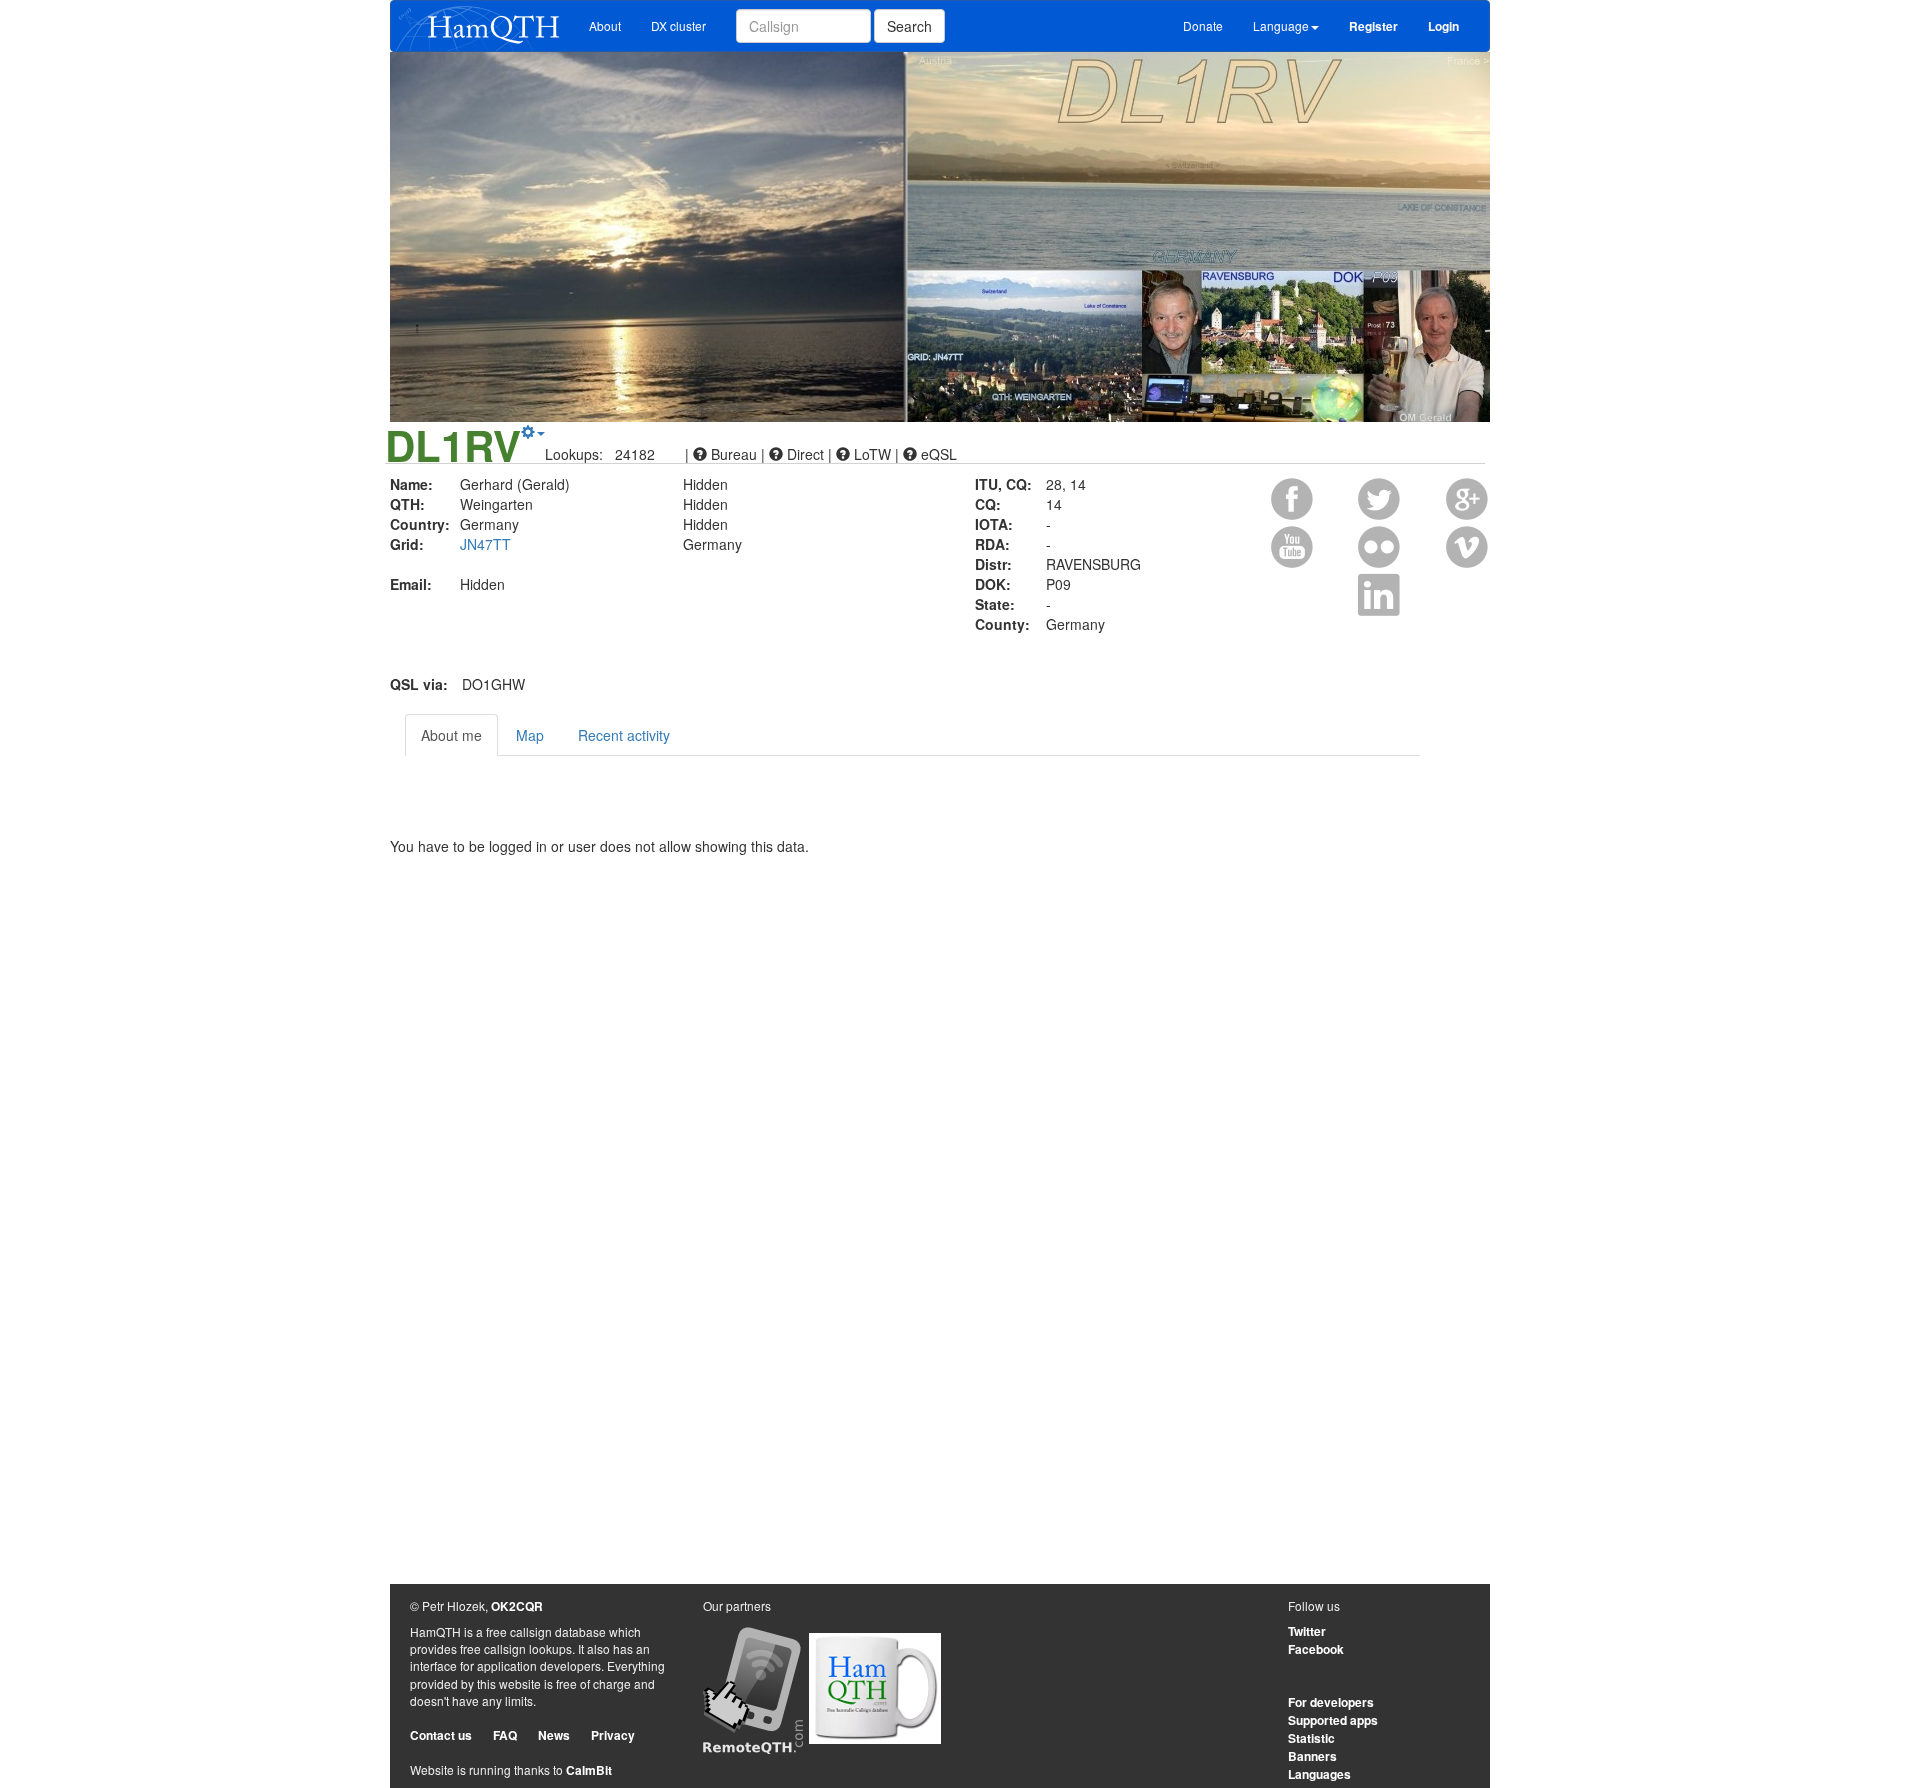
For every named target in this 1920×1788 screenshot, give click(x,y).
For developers (1331, 1702)
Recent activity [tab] (624, 735)
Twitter (1307, 1631)
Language (1281, 25)
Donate (1203, 25)
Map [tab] (530, 735)
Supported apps (1333, 1720)
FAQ (505, 1735)
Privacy (613, 1735)
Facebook (1316, 1649)
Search (909, 26)
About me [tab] (451, 735)
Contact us (441, 1735)
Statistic (1311, 1738)
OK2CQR (517, 1606)
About (605, 25)
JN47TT (485, 544)
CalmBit (589, 1770)
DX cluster (678, 25)
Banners (1312, 1756)
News (554, 1735)
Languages (1319, 1774)
